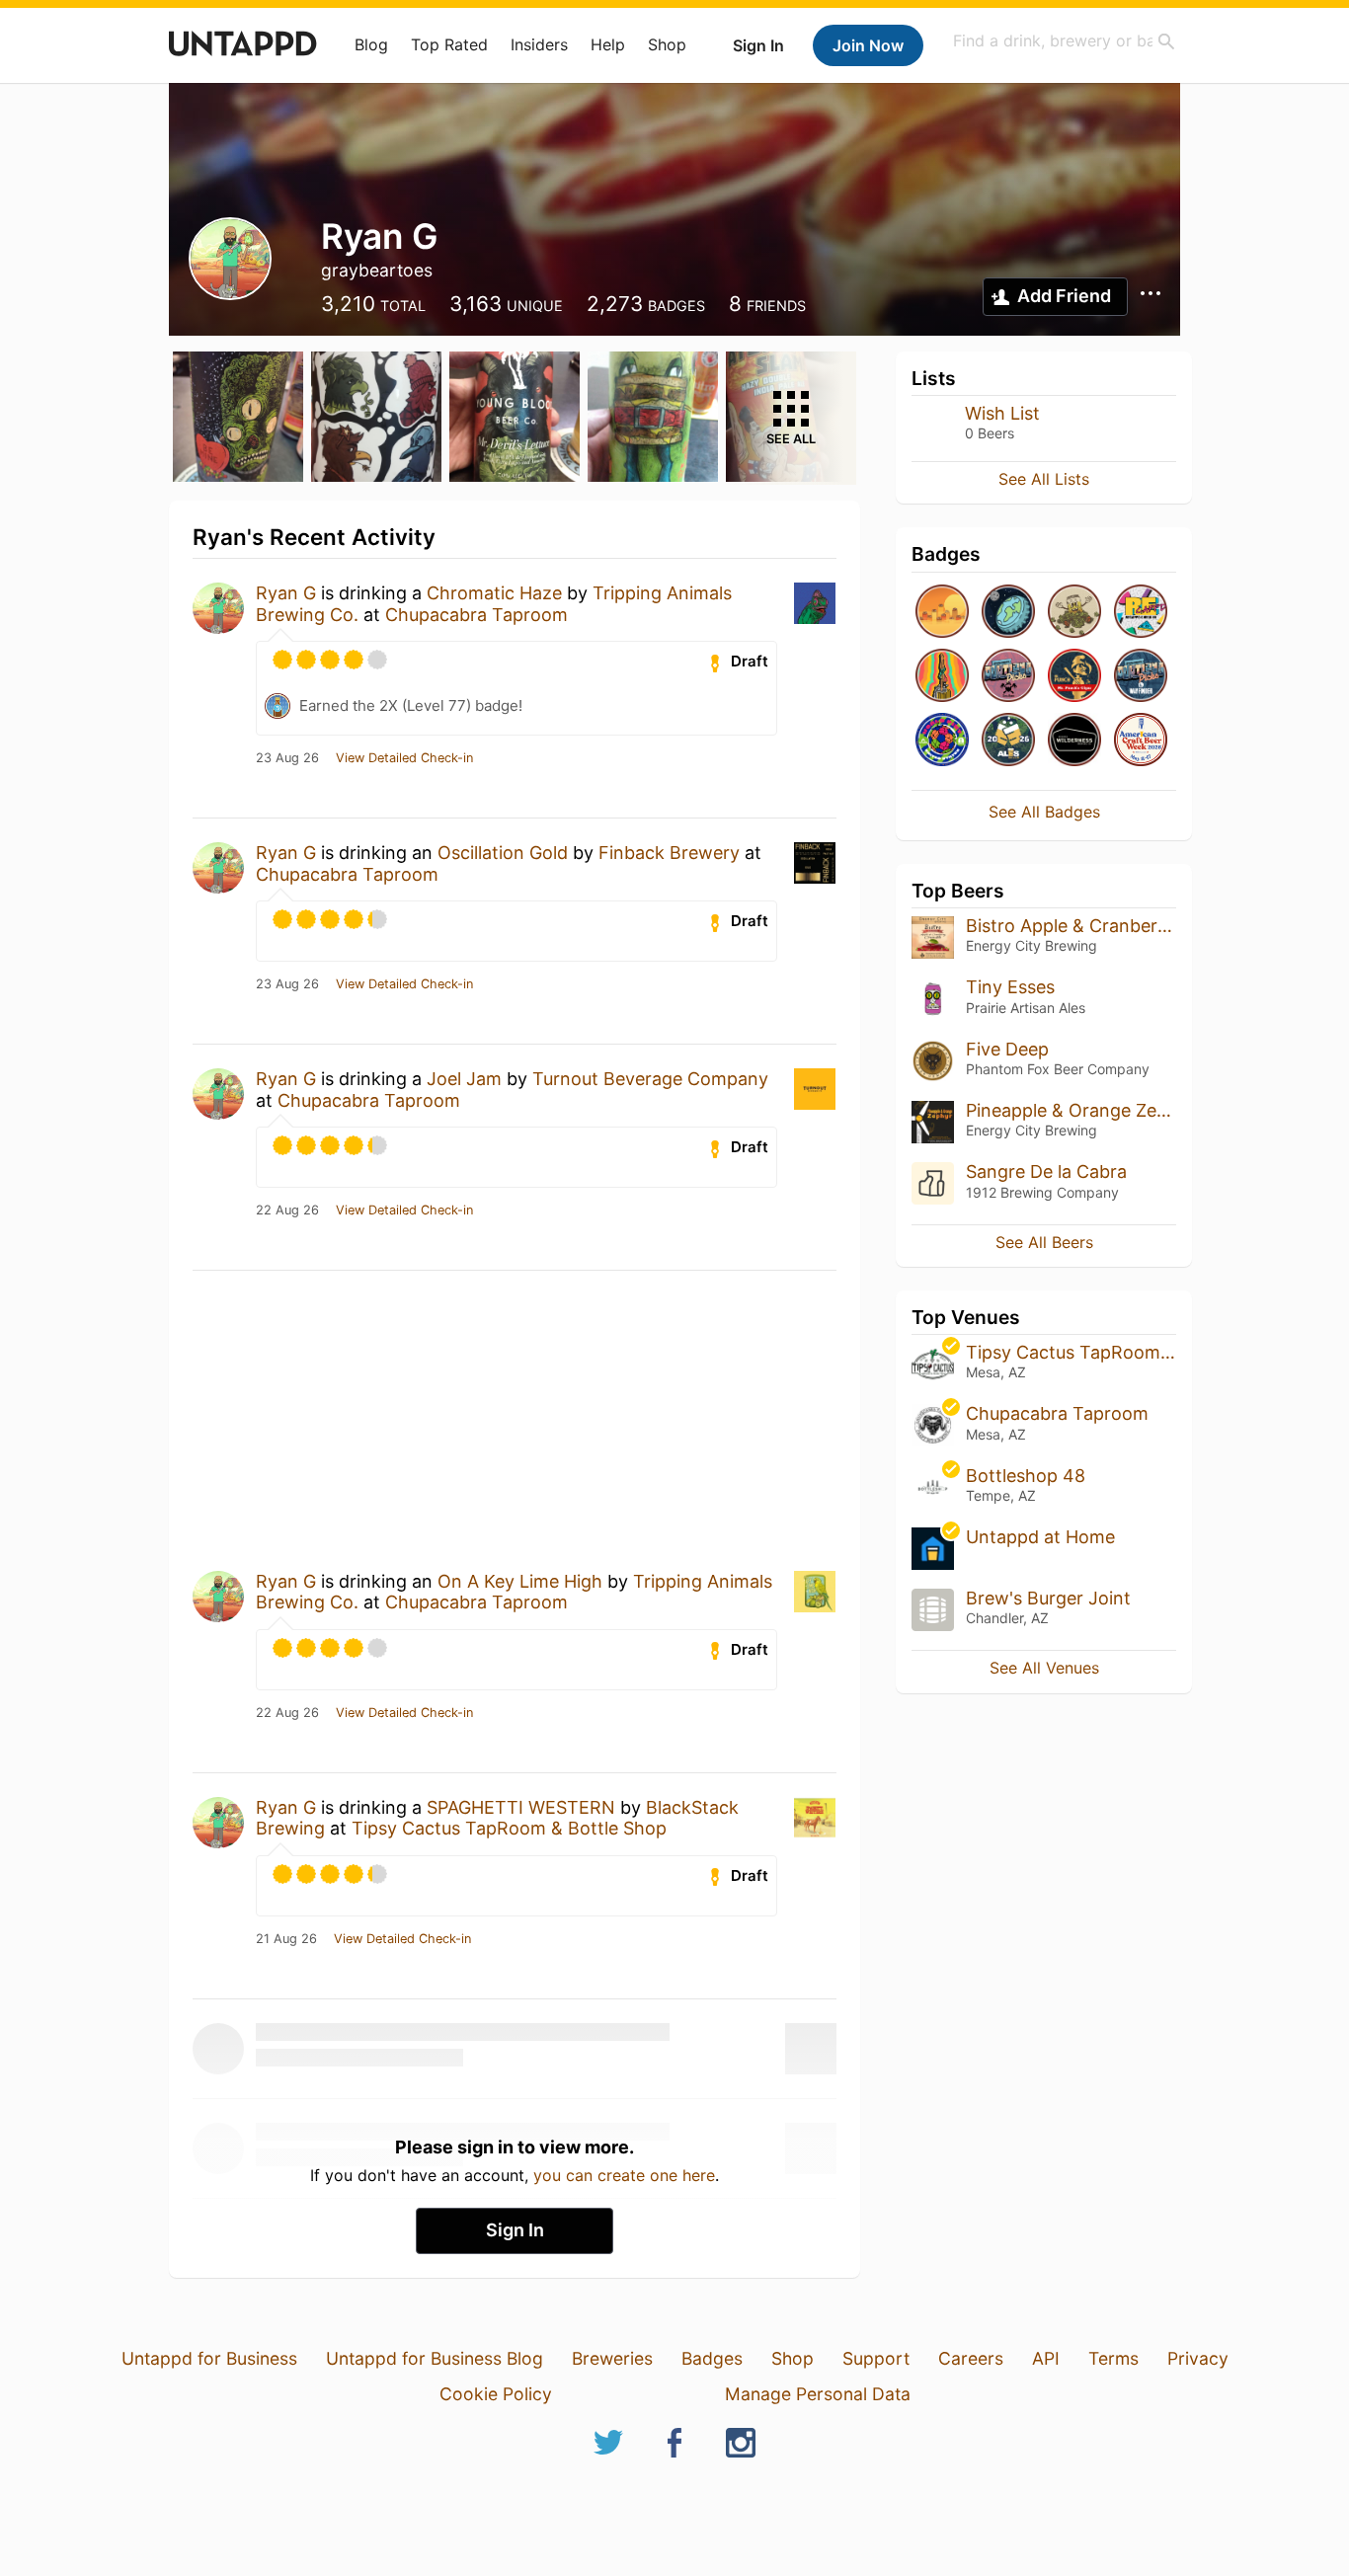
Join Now (868, 45)
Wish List (1002, 413)
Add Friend (1064, 296)
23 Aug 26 (287, 758)
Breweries (612, 2358)
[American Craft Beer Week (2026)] (1141, 741)
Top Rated (449, 44)
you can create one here (624, 2175)
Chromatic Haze (494, 593)
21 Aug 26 (286, 1939)
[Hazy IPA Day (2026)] (942, 613)
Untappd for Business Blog (435, 2358)
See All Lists (1044, 479)
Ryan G (286, 593)
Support (876, 2358)
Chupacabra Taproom (476, 615)
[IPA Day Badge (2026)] (1074, 613)
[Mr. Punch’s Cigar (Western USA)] (1074, 677)
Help (608, 44)
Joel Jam (464, 1079)
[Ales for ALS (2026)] (1008, 741)
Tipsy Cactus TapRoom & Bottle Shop (509, 1828)
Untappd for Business (209, 2358)
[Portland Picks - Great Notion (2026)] (1008, 677)
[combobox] (1065, 41)
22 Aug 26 (287, 1210)
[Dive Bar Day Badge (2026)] (942, 677)
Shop (667, 44)
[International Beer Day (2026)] (1008, 613)
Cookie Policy (496, 2394)
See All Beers (1044, 1242)
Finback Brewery (669, 853)
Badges (712, 2358)
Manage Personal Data (818, 2394)
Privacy (1198, 2358)
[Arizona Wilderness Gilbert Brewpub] (1074, 741)
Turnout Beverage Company (650, 1079)
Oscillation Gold (503, 853)
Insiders (539, 44)
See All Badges (1044, 812)
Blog (371, 44)
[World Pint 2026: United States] (942, 741)
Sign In (758, 45)
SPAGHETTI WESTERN (521, 1807)
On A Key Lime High (520, 1581)
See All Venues (1044, 1668)
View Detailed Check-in (404, 758)
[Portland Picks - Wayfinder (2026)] (1141, 677)
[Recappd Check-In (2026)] (1141, 613)
